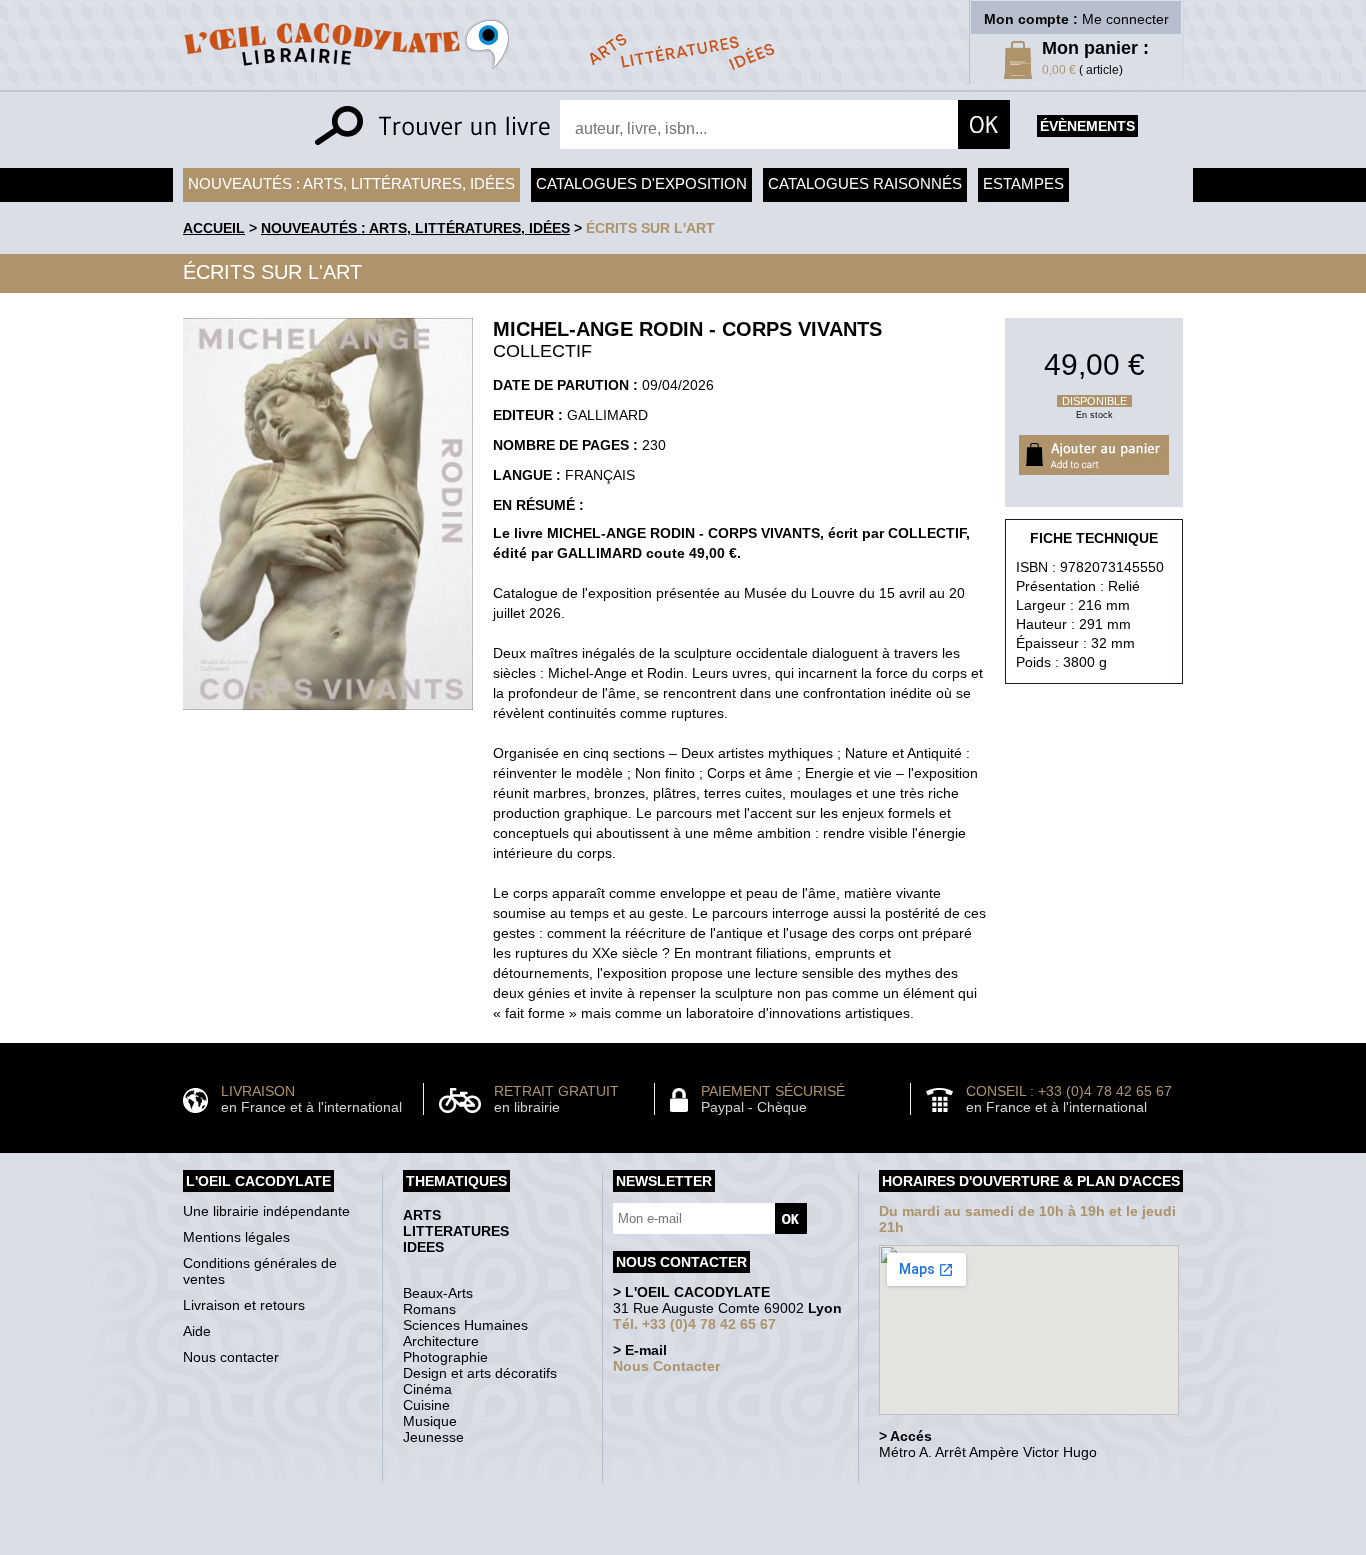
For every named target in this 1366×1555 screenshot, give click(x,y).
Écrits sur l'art (650, 228)
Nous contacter (231, 1357)
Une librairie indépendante (266, 1211)
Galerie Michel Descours (678, 1544)
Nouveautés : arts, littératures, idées (351, 183)
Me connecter (1125, 19)
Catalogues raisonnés (865, 183)
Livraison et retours (244, 1305)
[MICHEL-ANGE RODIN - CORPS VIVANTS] (328, 715)
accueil (214, 228)
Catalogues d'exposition (641, 183)
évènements (1087, 126)
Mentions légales (236, 1237)
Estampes (1023, 183)
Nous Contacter (666, 1366)
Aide (197, 1331)
